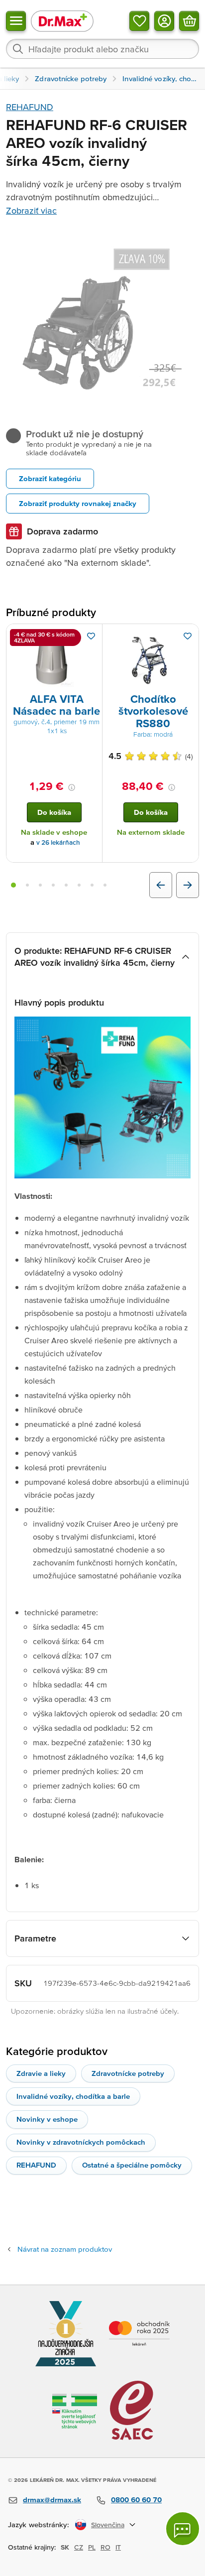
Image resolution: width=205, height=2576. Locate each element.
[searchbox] (102, 49)
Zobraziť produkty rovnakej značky (78, 503)
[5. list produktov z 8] (66, 885)
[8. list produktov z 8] (105, 885)
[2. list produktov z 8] (27, 885)
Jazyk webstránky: (39, 2524)
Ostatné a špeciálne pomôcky (132, 2165)
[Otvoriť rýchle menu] (16, 21)
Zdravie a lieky (41, 2073)
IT (118, 2547)
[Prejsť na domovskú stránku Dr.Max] (62, 21)
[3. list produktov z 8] (40, 885)
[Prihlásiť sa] (164, 21)
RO (105, 2547)
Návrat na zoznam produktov (65, 2249)
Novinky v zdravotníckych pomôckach (81, 2142)
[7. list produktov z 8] (92, 885)
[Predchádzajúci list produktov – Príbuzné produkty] (161, 885)
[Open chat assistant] (183, 2529)
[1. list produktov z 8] (13, 885)
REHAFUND (30, 107)
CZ (79, 2547)
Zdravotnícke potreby (128, 2073)
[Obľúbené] (139, 21)
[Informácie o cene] (72, 787)
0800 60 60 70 (136, 2500)
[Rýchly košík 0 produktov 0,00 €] (189, 21)
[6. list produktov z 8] (79, 885)
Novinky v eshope (47, 2119)
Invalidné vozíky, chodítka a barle (73, 2096)
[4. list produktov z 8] (53, 885)
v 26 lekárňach (58, 842)
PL (92, 2547)
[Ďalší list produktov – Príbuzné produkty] (188, 885)
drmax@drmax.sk (52, 2500)
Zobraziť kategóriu (50, 478)
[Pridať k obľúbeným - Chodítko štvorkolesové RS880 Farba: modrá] (188, 636)
